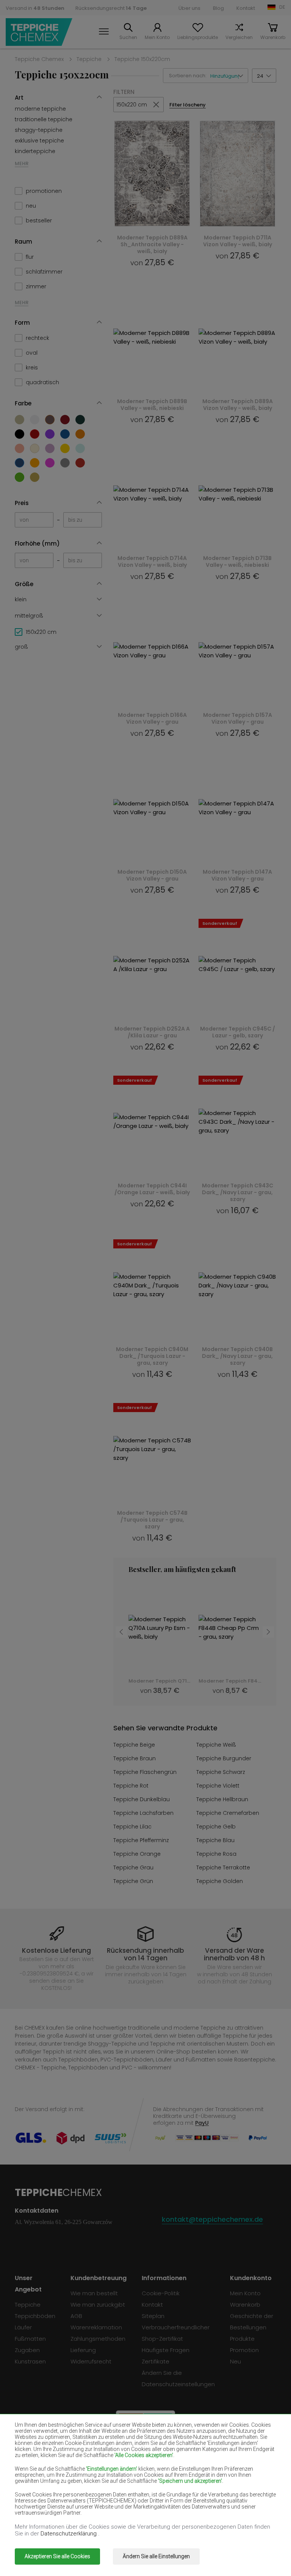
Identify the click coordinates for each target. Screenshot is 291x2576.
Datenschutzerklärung (69, 2534)
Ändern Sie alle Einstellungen (156, 2556)
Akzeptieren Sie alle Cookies (57, 2556)
